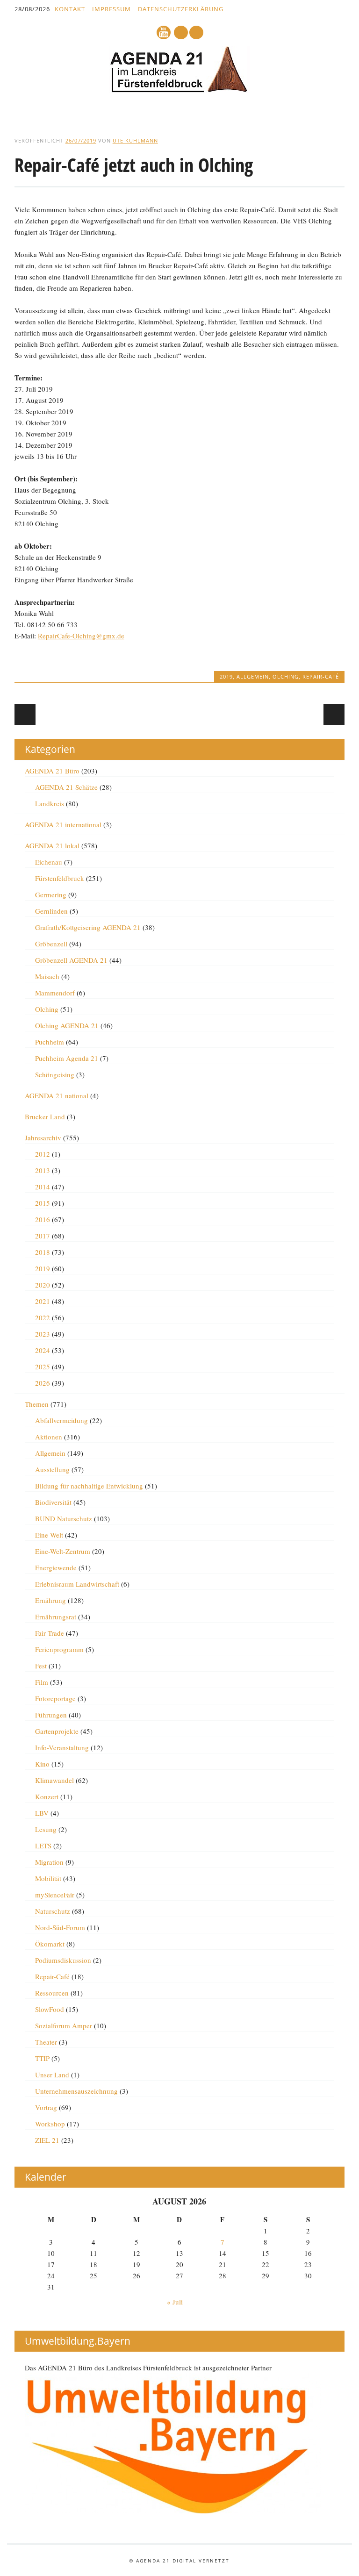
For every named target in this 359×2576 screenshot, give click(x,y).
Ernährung (50, 1600)
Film (42, 1682)
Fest (41, 1666)
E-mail (181, 33)
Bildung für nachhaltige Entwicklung (89, 1486)
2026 (43, 1383)
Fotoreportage (55, 1698)
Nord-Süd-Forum (60, 1927)
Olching (286, 676)
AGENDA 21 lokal (52, 845)
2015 (43, 1203)
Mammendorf (55, 993)
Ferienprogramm (59, 1649)
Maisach (47, 976)
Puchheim (50, 1042)
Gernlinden (51, 911)
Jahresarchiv (43, 1138)
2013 (43, 1170)
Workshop (50, 2124)
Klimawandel (54, 1780)
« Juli (175, 2302)
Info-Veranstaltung (62, 1747)
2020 (43, 1285)
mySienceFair (55, 1895)
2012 (43, 1154)
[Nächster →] (334, 714)
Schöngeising (55, 1074)
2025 (43, 1367)
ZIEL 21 (47, 2140)
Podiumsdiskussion (63, 1960)
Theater (46, 2042)
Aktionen (49, 1437)
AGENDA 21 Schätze (66, 787)
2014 (43, 1187)
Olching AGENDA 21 (67, 1025)
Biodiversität (53, 1502)
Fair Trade (50, 1633)
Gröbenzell (51, 944)
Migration (49, 1862)
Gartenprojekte (57, 1731)
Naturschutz (53, 1911)
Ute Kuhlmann (135, 140)
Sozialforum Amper (64, 2025)
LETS (43, 1846)
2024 (43, 1350)
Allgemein (253, 676)
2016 (43, 1219)
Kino (42, 1764)
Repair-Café (321, 676)
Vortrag (46, 2107)
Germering (51, 894)
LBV (42, 1813)
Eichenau (49, 862)
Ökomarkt (50, 1944)
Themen (37, 1404)
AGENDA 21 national (57, 1095)
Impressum (111, 9)
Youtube (164, 32)
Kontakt (70, 9)
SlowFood (50, 2009)
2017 (43, 1236)
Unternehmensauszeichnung (76, 2091)
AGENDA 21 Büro (52, 771)
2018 (43, 1252)
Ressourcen (52, 1993)
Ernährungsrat (56, 1617)
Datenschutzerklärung (181, 9)
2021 (43, 1301)
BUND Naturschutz (64, 1518)
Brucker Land (45, 1116)
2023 (43, 1334)
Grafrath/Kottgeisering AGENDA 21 (88, 927)
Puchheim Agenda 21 (67, 1058)
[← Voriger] (25, 714)
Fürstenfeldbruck (60, 878)
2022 (43, 1317)
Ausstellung (52, 1469)
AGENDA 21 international (63, 824)
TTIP (42, 2058)
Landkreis (50, 803)
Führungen (51, 1715)
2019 (226, 676)
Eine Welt (49, 1535)
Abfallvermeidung (61, 1420)
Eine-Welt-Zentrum (63, 1551)
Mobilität (48, 1878)
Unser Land (52, 2075)
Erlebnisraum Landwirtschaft (77, 1584)
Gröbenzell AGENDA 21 (71, 960)
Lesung (46, 1829)
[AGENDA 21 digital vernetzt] (179, 90)
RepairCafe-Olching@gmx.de (81, 636)
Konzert (47, 1796)
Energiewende (56, 1567)
